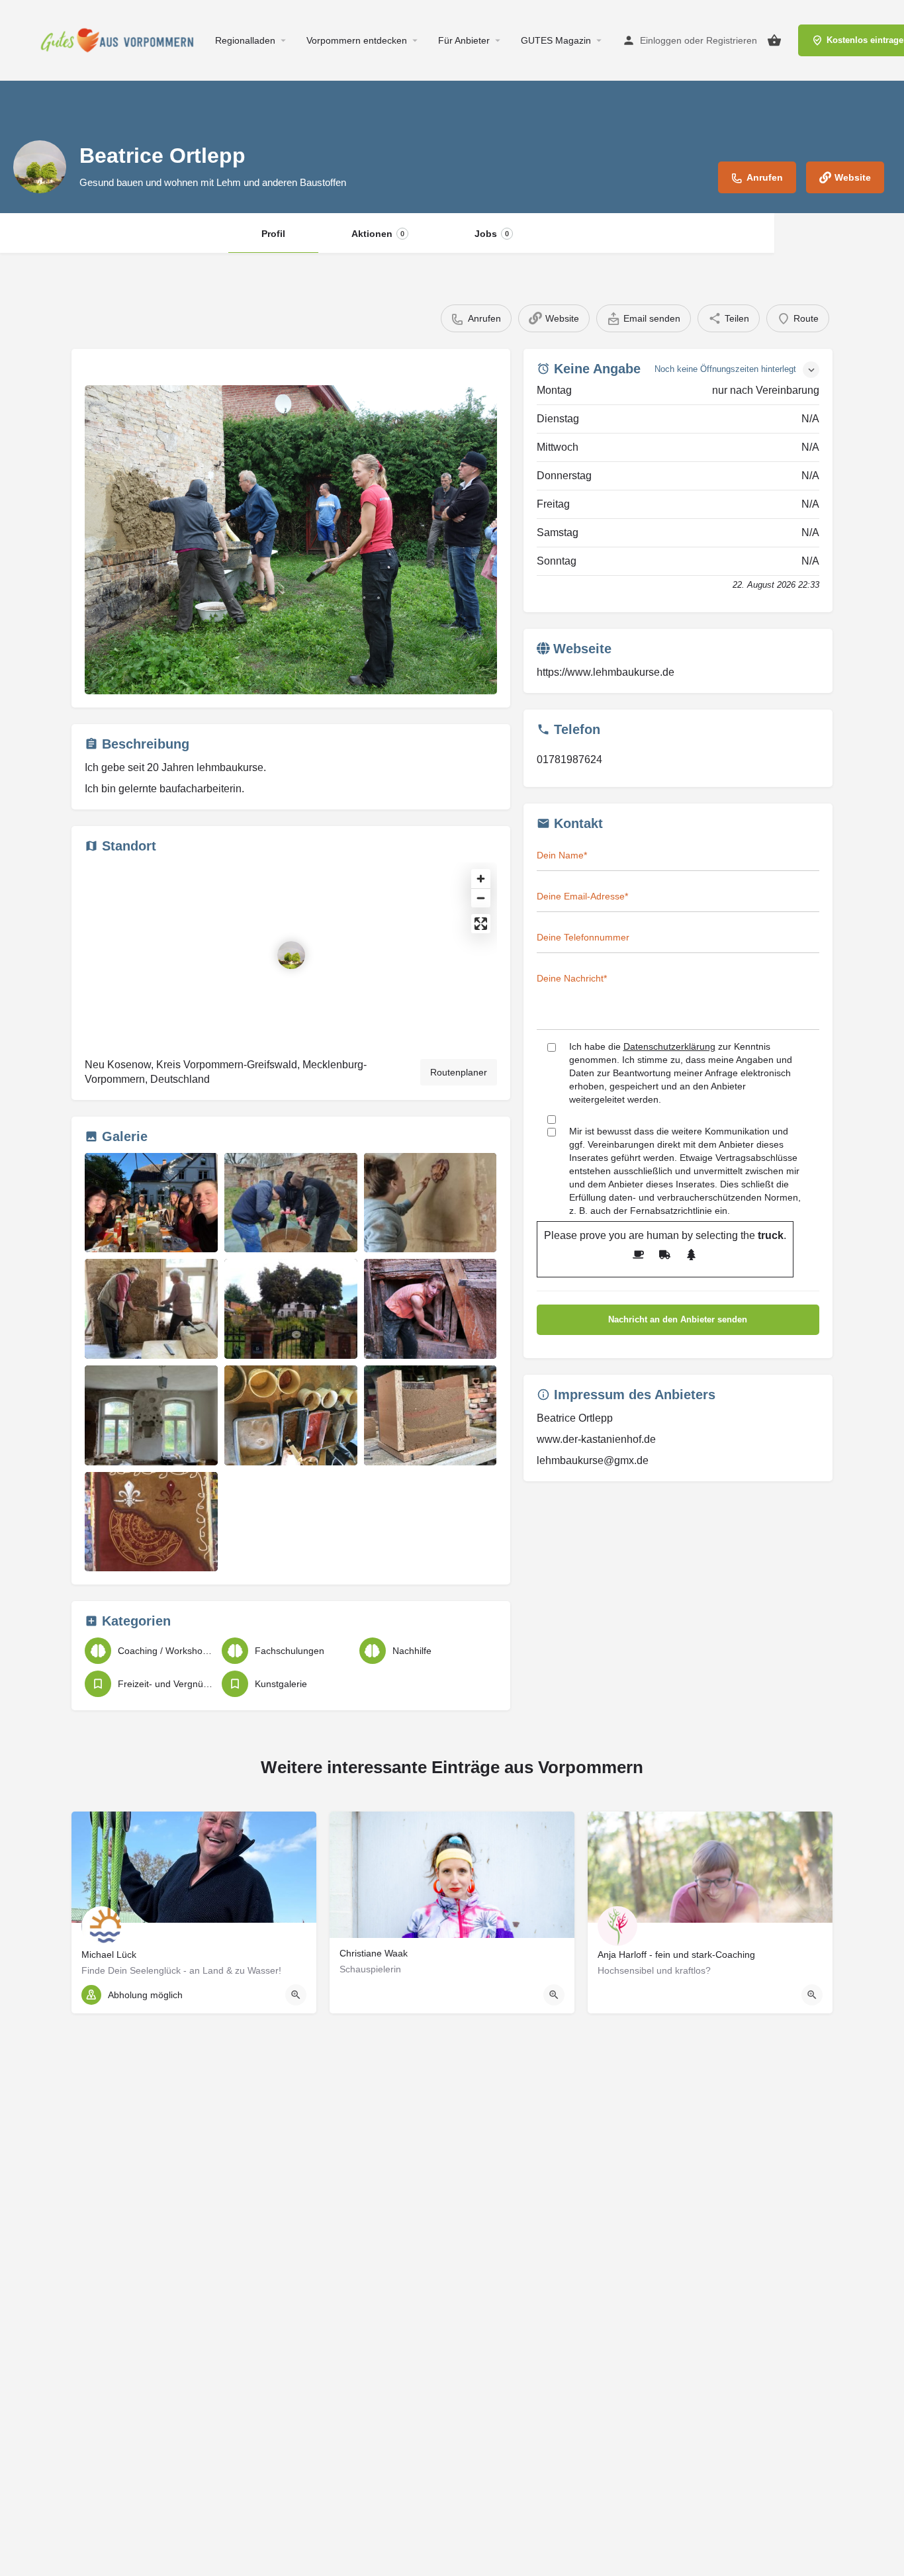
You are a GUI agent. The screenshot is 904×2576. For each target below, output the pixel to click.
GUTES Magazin (556, 40)
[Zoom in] (481, 879)
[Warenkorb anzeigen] (774, 40)
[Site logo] (121, 40)
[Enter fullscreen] (481, 924)
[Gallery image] (291, 540)
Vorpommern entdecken (357, 40)
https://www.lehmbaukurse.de (606, 672)
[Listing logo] (40, 167)
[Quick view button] (296, 1995)
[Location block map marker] (291, 955)
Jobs (492, 234)
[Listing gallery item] (151, 1203)
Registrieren (732, 40)
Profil (273, 234)
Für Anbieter (464, 40)
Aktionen (378, 234)
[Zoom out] (481, 898)
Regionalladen (245, 40)
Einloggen (661, 40)
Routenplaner (459, 1072)
